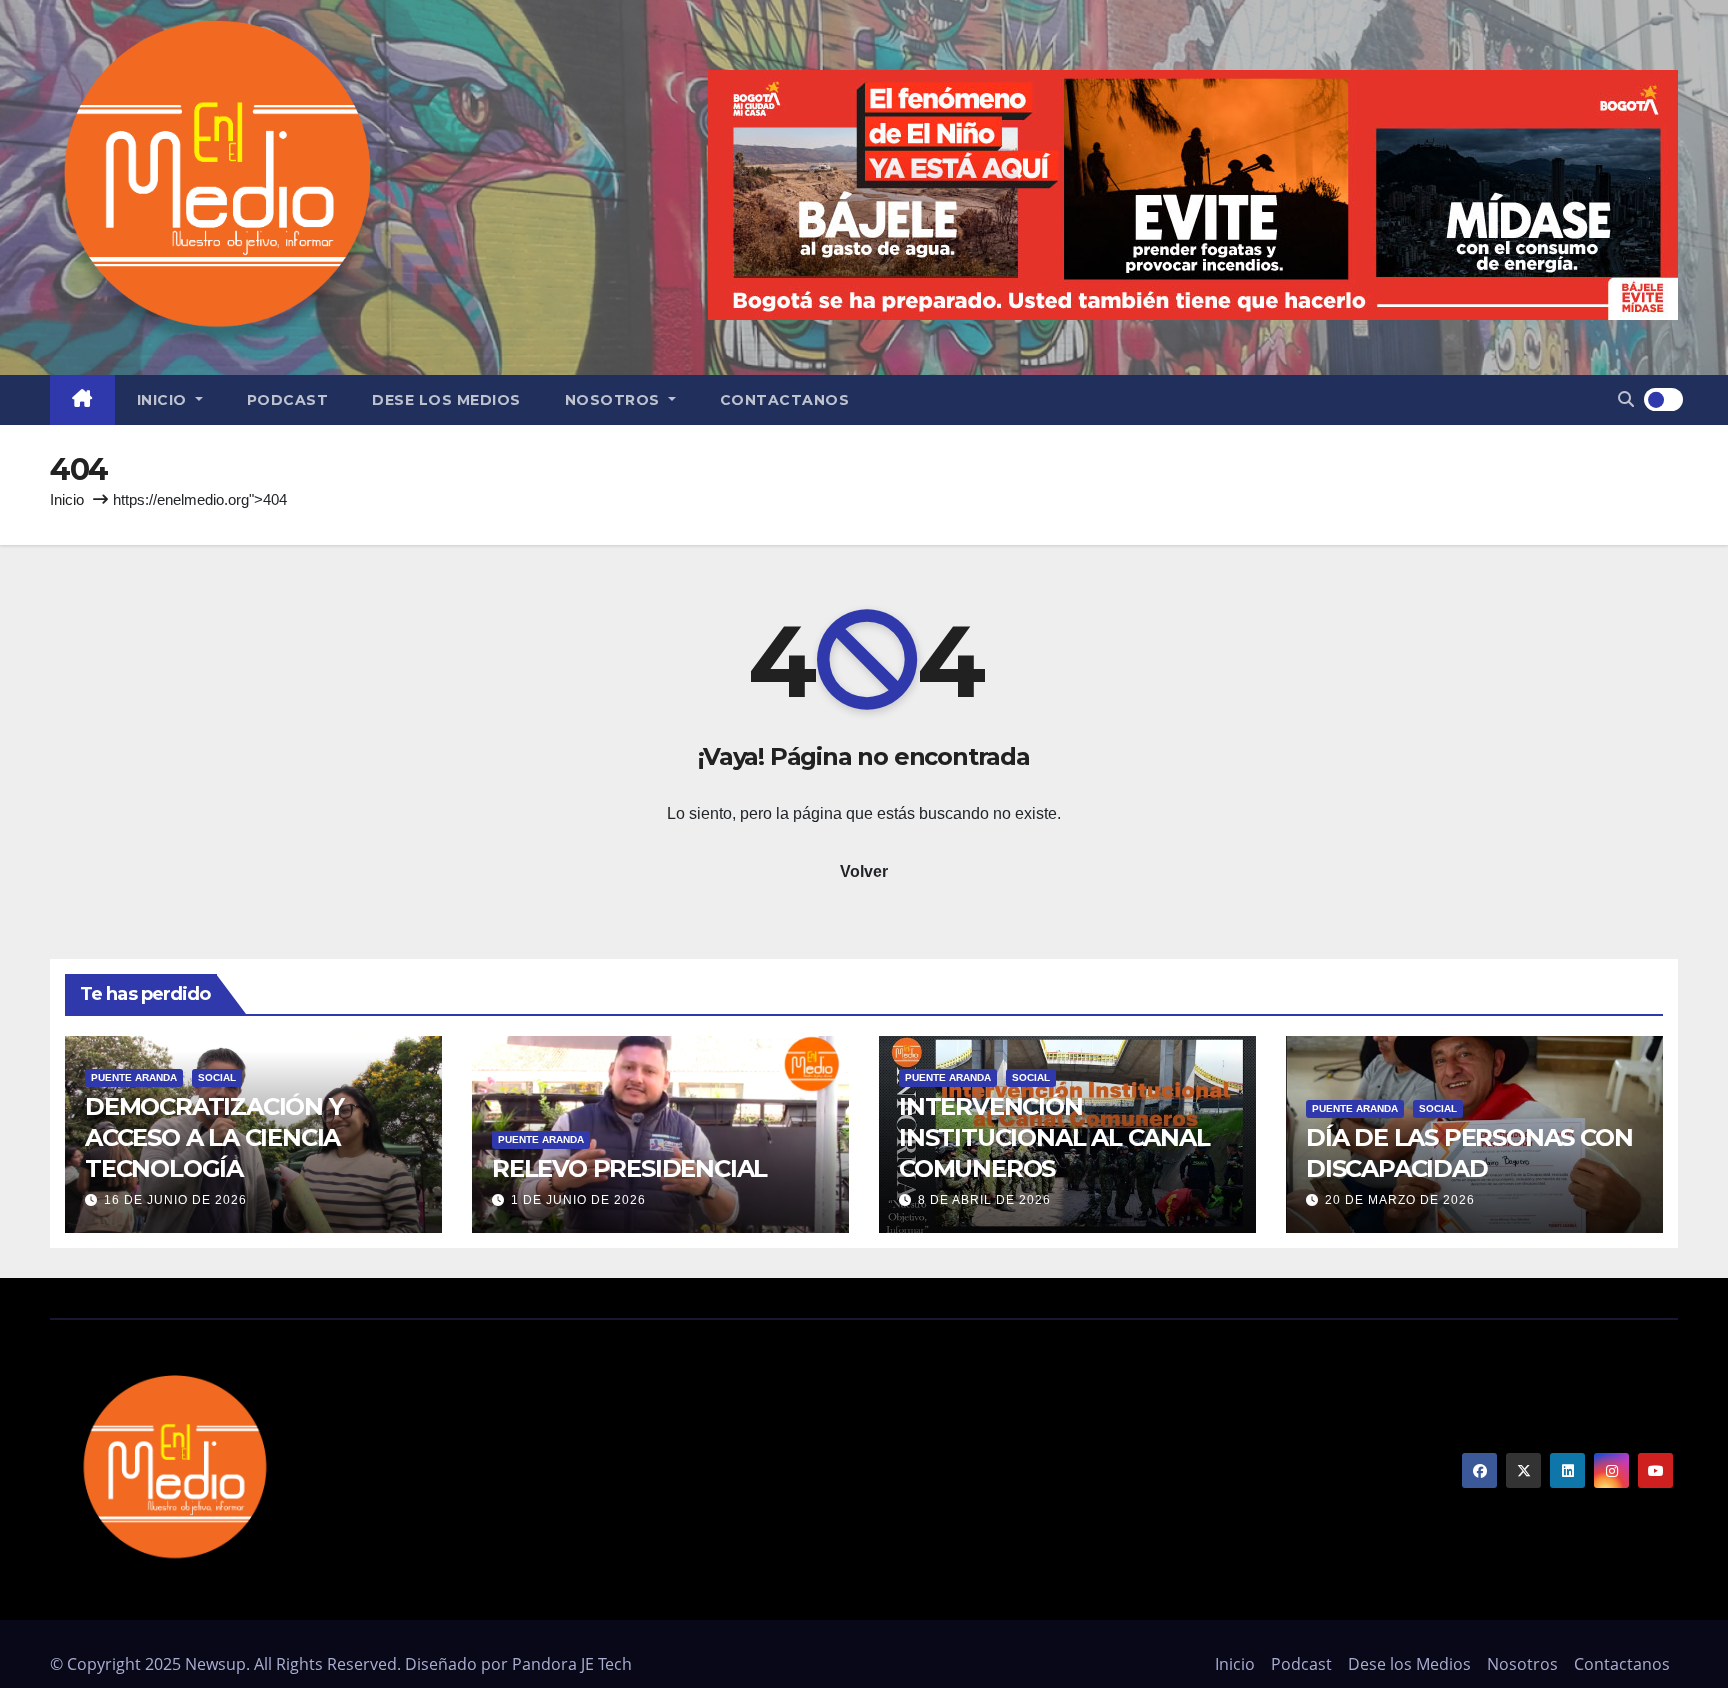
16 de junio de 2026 (175, 1200)
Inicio (164, 400)
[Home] (82, 400)
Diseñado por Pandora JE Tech (518, 1664)
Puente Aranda (134, 1077)
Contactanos (785, 400)
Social (217, 1077)
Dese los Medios (446, 400)
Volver (864, 871)
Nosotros (615, 400)
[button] (1626, 399)
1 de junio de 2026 (578, 1200)
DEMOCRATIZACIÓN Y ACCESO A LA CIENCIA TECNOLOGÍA (214, 1137)
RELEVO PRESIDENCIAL (629, 1168)
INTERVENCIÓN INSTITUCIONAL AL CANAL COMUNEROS (1054, 1137)
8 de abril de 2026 (984, 1200)
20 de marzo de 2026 (1400, 1200)
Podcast (288, 400)
